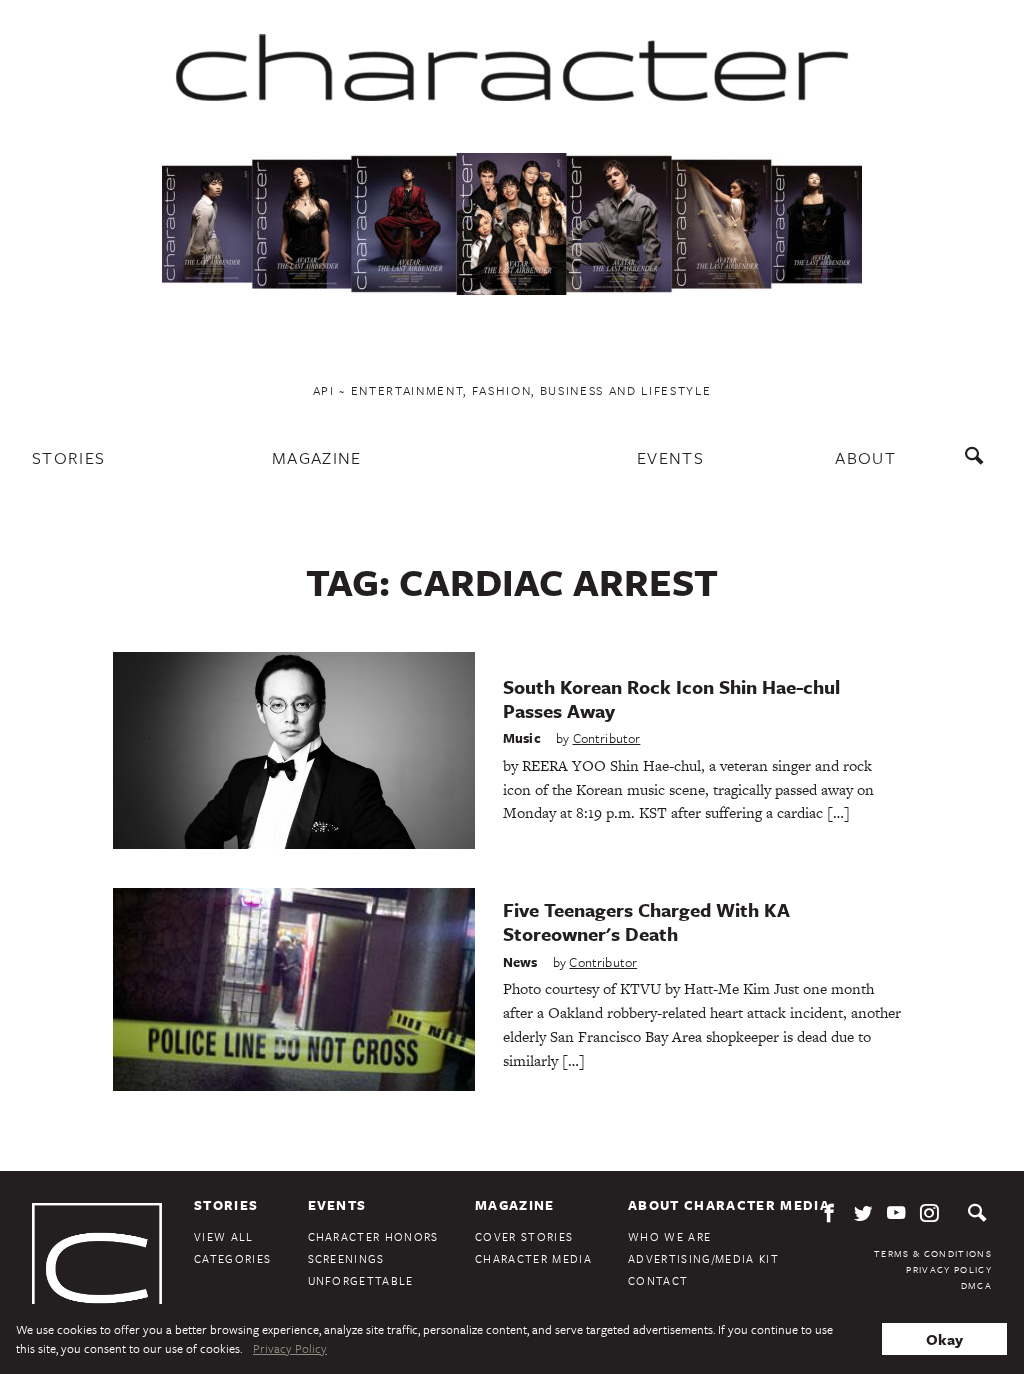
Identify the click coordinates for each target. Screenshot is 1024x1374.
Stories (68, 457)
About (865, 457)
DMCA (976, 1285)
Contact (658, 1280)
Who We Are (669, 1236)
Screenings (346, 1258)
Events (670, 457)
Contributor (607, 738)
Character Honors (373, 1236)
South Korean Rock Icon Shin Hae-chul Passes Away (671, 698)
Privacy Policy (949, 1269)
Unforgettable (361, 1280)
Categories (232, 1258)
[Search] (978, 465)
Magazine (317, 457)
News (520, 962)
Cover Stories (524, 1236)
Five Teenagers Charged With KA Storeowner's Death (646, 921)
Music (522, 738)
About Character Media (729, 1205)
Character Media (533, 1258)
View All (224, 1236)
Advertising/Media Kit (703, 1258)
